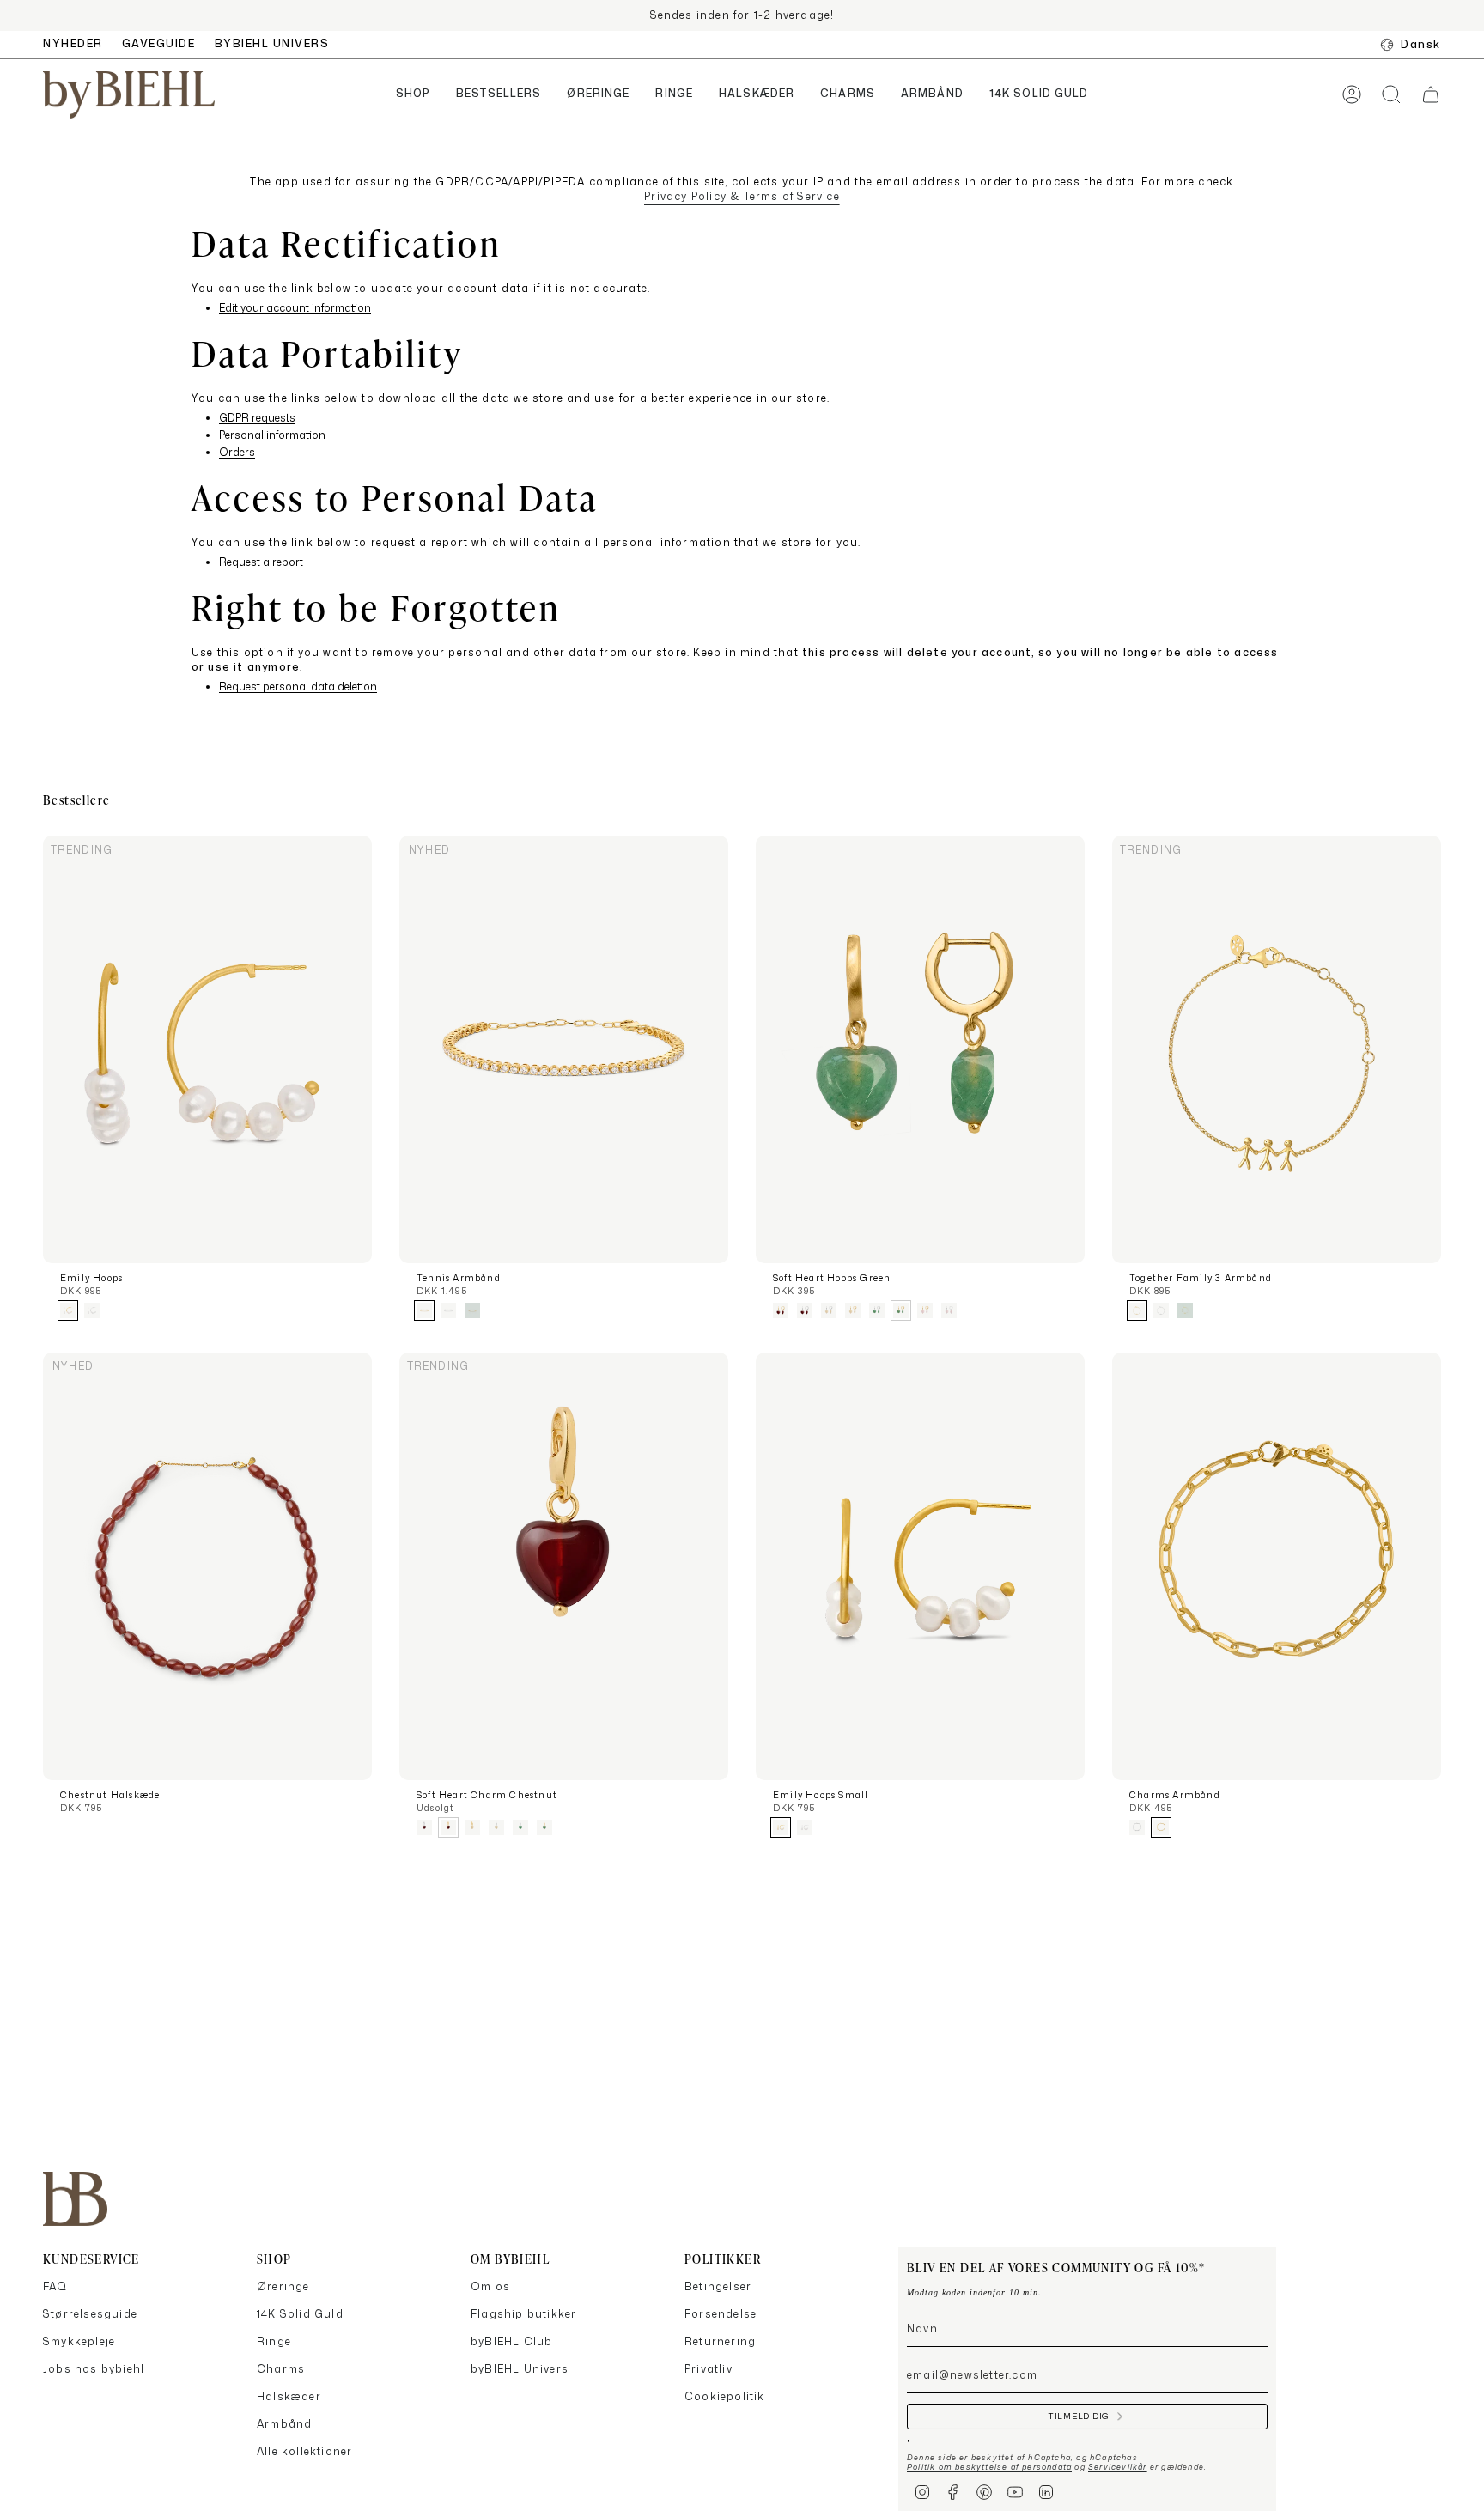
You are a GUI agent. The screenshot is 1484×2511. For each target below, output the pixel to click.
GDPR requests (257, 419)
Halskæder (289, 2396)
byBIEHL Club (511, 2341)
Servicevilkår (1118, 2467)
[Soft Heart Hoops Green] (920, 1049)
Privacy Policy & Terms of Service (742, 196)
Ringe (274, 2341)
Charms (281, 2369)
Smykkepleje (79, 2341)
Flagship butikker (523, 2314)
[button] (414, 95)
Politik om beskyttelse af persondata (989, 2467)
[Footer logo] (75, 2199)
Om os (490, 2286)
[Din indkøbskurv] (1431, 94)
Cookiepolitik (725, 2396)
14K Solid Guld (300, 2314)
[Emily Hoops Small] (920, 1566)
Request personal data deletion (298, 687)
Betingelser (718, 2286)
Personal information (272, 436)
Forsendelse (721, 2314)
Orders (237, 453)
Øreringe (283, 2286)
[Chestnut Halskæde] (207, 1566)
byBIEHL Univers (520, 2369)
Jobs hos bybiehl (94, 2369)
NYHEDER (73, 43)
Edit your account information (295, 309)
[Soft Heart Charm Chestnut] (564, 1566)
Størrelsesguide (90, 2314)
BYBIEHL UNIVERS (272, 43)
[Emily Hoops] (207, 1049)
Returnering (720, 2341)
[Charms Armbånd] (1277, 1566)
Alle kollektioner (304, 2451)
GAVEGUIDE (159, 43)
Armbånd (284, 2424)
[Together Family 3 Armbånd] (1277, 1049)
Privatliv (709, 2369)
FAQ (55, 2286)
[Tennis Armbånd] (564, 1049)
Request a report (261, 563)
